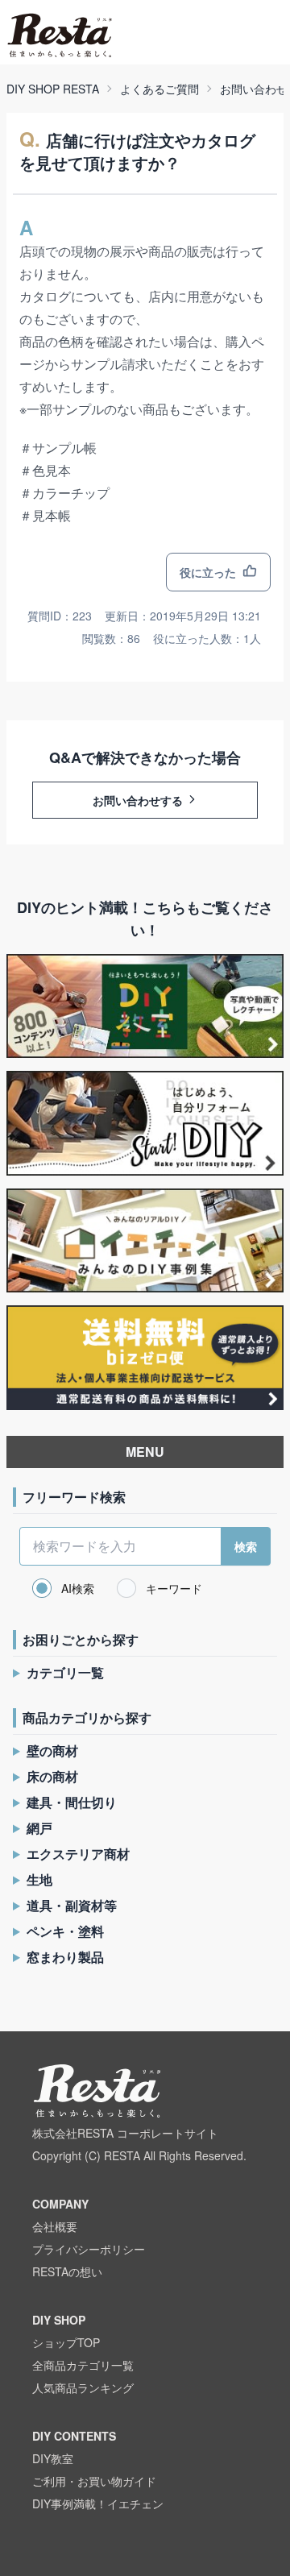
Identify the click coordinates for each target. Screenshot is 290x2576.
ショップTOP (66, 2342)
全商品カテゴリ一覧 (83, 2365)
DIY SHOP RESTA (53, 89)
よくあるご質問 (159, 89)
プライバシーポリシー (89, 2249)
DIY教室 (53, 2458)
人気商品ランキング (83, 2387)
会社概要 (55, 2226)
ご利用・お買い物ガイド (94, 2481)
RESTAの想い (67, 2271)
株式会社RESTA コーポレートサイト (125, 2133)
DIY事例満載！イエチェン (98, 2503)
